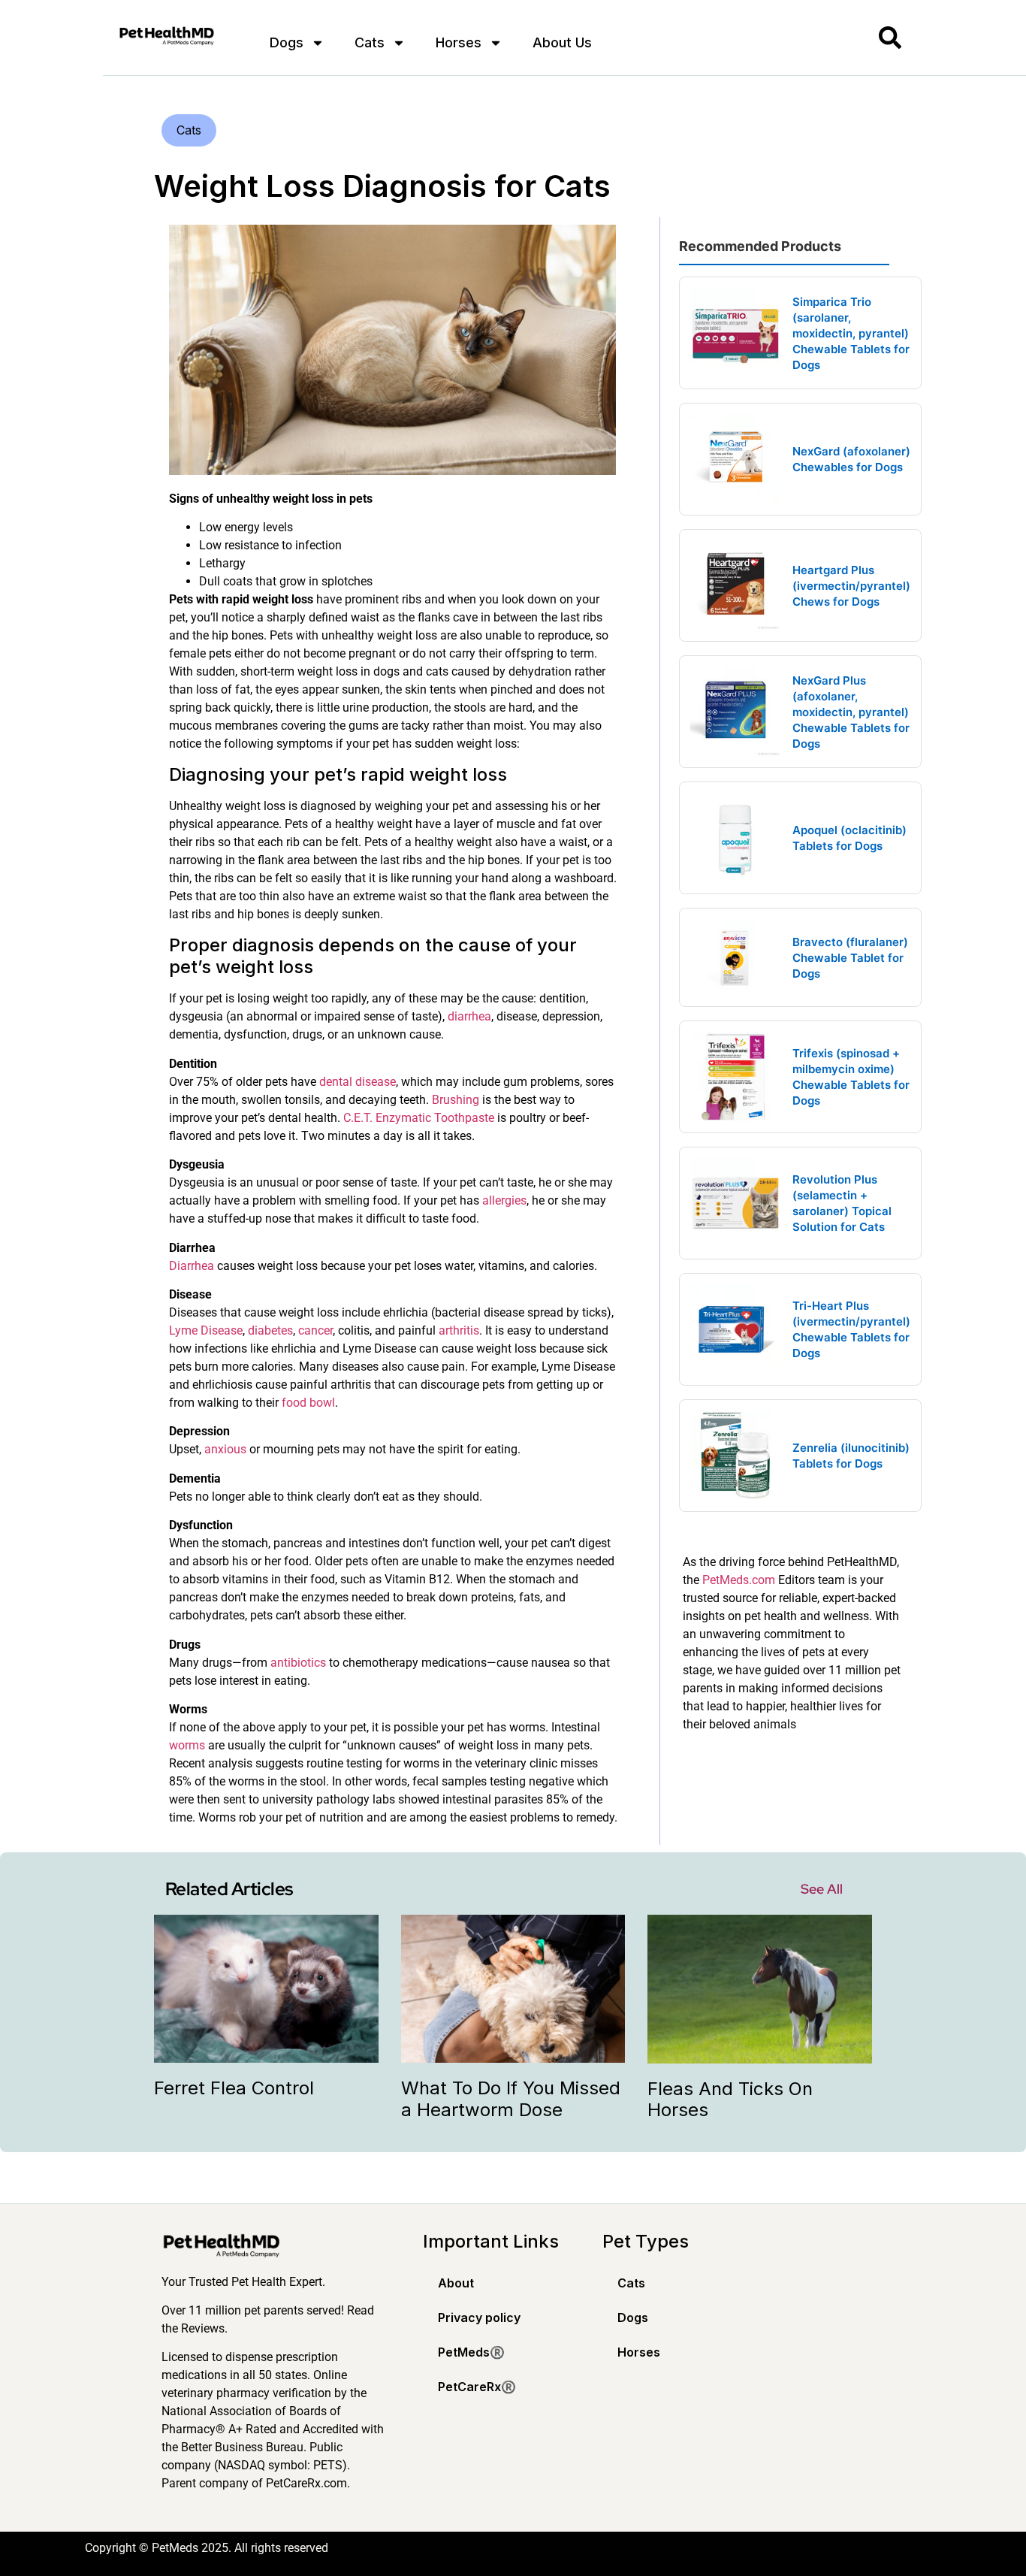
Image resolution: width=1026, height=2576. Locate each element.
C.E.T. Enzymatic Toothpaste (419, 1118)
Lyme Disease (206, 1330)
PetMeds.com (739, 1580)
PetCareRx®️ (477, 2387)
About (456, 2283)
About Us (562, 42)
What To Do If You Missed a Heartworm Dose (511, 2099)
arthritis (459, 1330)
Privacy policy (479, 2317)
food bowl (308, 1403)
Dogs (287, 42)
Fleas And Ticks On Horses (730, 2100)
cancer (315, 1330)
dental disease (358, 1082)
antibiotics (298, 1663)
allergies (504, 1200)
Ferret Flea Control (234, 2088)
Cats (370, 42)
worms (187, 1745)
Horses (459, 42)
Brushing (456, 1100)
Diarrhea (192, 1266)
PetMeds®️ (471, 2352)
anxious (225, 1449)
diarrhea (469, 1016)
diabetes (270, 1330)
